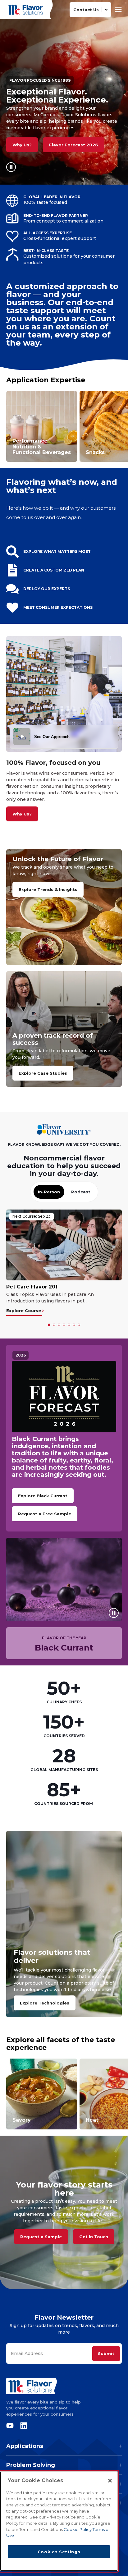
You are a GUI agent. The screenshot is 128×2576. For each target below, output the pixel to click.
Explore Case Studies (43, 1073)
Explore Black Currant (43, 1496)
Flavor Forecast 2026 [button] (74, 145)
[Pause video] (11, 167)
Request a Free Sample (45, 1514)
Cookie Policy (78, 2529)
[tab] (49, 1192)
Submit (106, 2353)
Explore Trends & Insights (48, 889)
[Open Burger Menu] (118, 9)
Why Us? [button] (22, 145)
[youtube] (11, 2426)
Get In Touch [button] (94, 2237)
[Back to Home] (26, 9)
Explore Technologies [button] (45, 2003)
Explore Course (24, 1311)
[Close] (110, 2481)
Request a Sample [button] (41, 2237)
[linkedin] (22, 2426)
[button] (49, 1325)
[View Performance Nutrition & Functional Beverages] (42, 426)
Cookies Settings (59, 2552)
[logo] (64, 2386)
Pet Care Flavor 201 (32, 1287)
